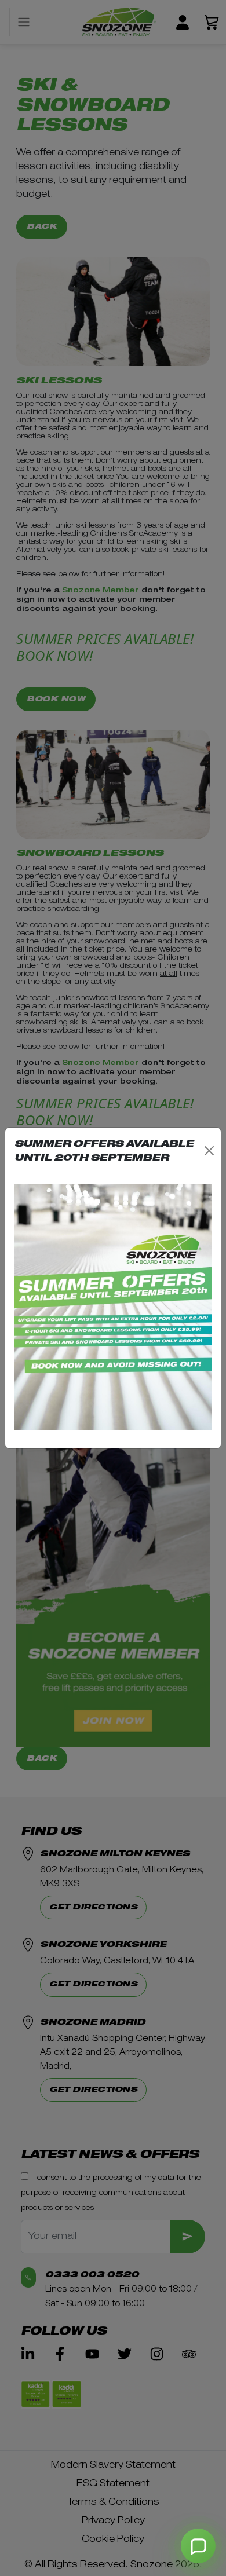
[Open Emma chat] (198, 2546)
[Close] (209, 1151)
